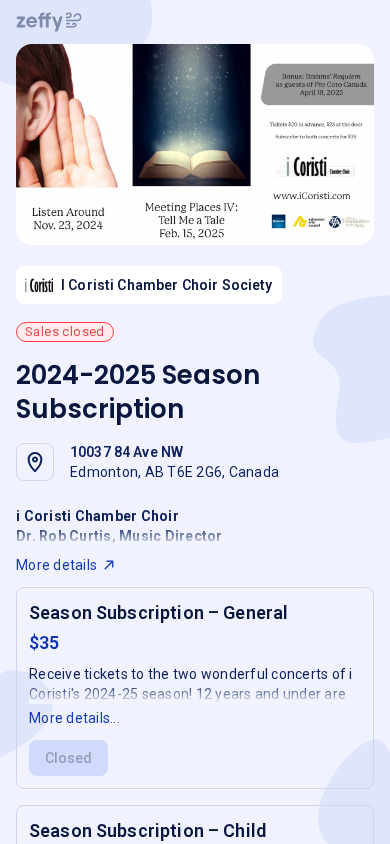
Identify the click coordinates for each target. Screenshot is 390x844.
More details (56, 565)
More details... (74, 718)
